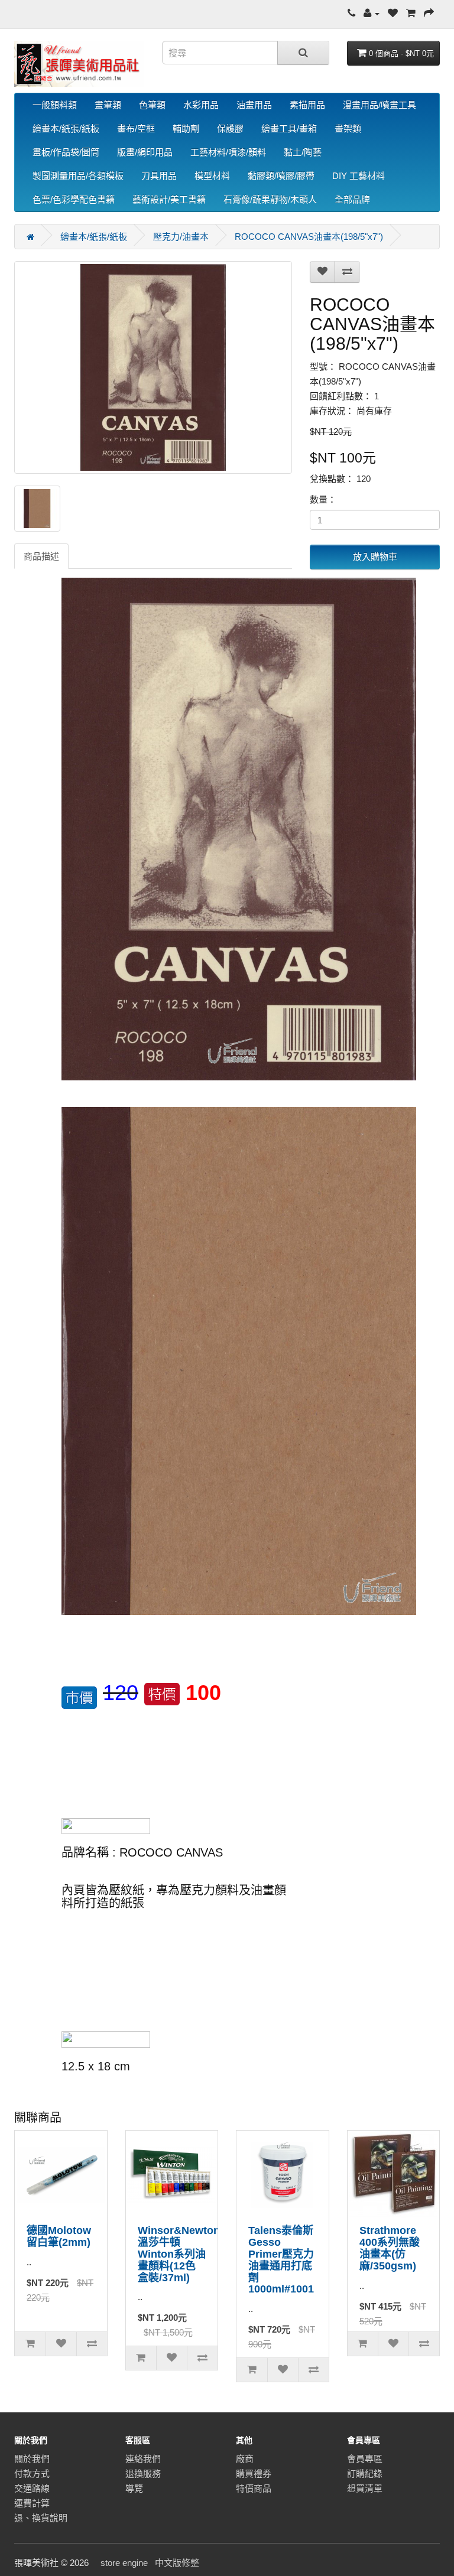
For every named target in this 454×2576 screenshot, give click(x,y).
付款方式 (32, 2474)
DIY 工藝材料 (359, 176)
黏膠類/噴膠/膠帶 (281, 176)
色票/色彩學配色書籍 (74, 199)
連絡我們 (143, 2459)
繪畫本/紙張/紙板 (66, 128)
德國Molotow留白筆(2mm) (59, 2236)
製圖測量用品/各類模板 (78, 176)
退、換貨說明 (41, 2518)
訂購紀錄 (365, 2474)
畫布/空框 (136, 128)
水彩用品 (201, 105)
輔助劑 (186, 128)
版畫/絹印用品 (145, 152)
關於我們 (32, 2459)
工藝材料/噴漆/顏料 (228, 152)
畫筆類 (108, 105)
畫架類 (348, 128)
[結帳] (429, 13)
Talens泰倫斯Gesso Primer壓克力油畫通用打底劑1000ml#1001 (281, 2260)
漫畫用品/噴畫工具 (380, 105)
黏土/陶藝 (303, 152)
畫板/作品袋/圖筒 (66, 152)
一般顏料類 (55, 105)
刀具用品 (159, 176)
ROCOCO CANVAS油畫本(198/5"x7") (309, 237)
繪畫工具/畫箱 (289, 128)
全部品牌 (352, 199)
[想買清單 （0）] (393, 13)
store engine (124, 2563)
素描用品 (307, 105)
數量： (323, 499)
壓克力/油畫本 (181, 237)
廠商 (245, 2459)
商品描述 (41, 556)
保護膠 (230, 128)
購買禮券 (254, 2474)
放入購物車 (375, 557)
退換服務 (143, 2474)
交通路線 (32, 2488)
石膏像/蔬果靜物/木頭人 (270, 199)
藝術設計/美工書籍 (169, 199)
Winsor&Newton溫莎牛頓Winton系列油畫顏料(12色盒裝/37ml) (179, 2254)
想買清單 (365, 2488)
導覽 (134, 2488)
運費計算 (32, 2503)
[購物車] (411, 13)
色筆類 (152, 105)
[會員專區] (372, 13)
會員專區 (365, 2459)
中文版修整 (177, 2563)
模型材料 (212, 176)
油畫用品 (254, 105)
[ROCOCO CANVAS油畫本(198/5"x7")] (153, 367)
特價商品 (254, 2488)
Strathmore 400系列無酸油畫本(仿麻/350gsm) (390, 2248)
